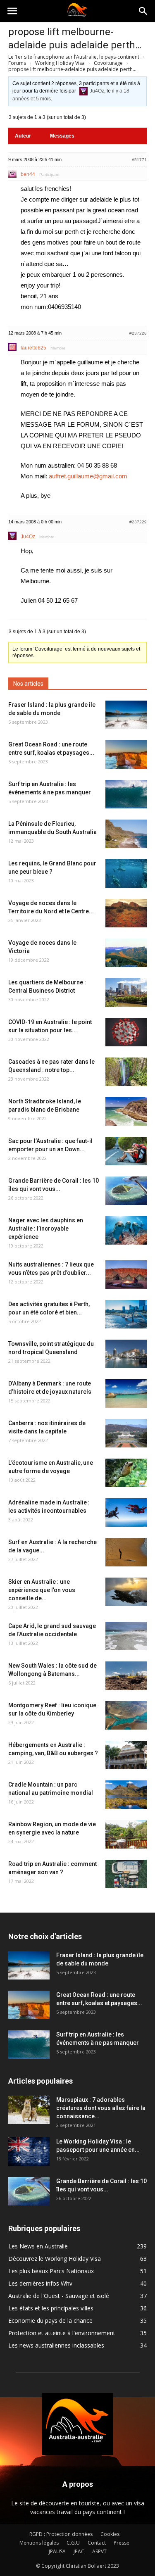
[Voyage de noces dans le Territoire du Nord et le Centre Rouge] (126, 913)
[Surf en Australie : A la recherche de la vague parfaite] (126, 1552)
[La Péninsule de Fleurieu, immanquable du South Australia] (126, 834)
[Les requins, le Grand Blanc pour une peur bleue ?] (126, 873)
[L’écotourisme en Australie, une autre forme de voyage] (126, 1473)
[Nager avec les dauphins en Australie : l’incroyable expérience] (126, 1230)
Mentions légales (39, 2543)
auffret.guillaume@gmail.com (88, 476)
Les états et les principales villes (51, 2308)
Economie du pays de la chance (50, 2321)
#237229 (138, 522)
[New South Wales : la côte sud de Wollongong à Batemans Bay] (126, 1676)
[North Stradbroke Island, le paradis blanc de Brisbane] (126, 1111)
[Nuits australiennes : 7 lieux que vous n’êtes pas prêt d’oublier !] (126, 1275)
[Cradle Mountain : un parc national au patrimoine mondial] (126, 1795)
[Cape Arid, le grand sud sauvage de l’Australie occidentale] (126, 1636)
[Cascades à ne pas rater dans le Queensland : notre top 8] (126, 1072)
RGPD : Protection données (61, 2534)
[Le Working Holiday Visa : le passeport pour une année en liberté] (29, 2152)
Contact (97, 2543)
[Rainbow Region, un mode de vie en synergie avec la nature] (126, 1834)
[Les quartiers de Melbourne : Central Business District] (126, 992)
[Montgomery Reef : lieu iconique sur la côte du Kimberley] (126, 1715)
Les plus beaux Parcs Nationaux (51, 2271)
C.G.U (73, 2543)
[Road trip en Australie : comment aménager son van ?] (126, 1874)
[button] (143, 11)
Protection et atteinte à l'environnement (62, 2333)
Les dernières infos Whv (40, 2283)
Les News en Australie (38, 2246)
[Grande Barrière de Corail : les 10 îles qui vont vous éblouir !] (126, 1191)
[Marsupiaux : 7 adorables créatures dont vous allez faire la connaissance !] (29, 2110)
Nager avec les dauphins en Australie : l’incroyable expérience (46, 1229)
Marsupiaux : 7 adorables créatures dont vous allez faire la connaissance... (101, 2108)
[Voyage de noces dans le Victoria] (126, 953)
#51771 (139, 160)
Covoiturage (108, 63)
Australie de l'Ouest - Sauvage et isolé (59, 2296)
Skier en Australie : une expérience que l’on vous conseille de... (42, 1590)
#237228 (138, 333)
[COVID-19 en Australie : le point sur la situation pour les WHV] (126, 1032)
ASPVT (99, 2551)
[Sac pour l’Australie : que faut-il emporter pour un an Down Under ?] (126, 1151)
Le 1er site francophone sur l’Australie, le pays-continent (74, 57)
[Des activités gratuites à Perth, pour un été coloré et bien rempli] (126, 1314)
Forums (17, 63)
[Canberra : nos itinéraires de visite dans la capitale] (126, 1433)
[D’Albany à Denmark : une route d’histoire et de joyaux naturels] (126, 1394)
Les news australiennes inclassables (56, 2345)
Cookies (110, 2534)
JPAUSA (57, 2551)
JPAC (79, 2551)
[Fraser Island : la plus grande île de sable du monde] (126, 715)
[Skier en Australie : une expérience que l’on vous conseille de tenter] (126, 1592)
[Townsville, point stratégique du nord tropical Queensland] (126, 1354)
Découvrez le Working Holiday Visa (55, 2259)
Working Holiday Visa (60, 63)
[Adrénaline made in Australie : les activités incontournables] (126, 1513)
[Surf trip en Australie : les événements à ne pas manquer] (126, 794)
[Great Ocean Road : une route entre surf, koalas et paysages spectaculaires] (126, 755)
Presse (122, 2543)
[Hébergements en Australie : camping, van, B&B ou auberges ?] (126, 1755)
